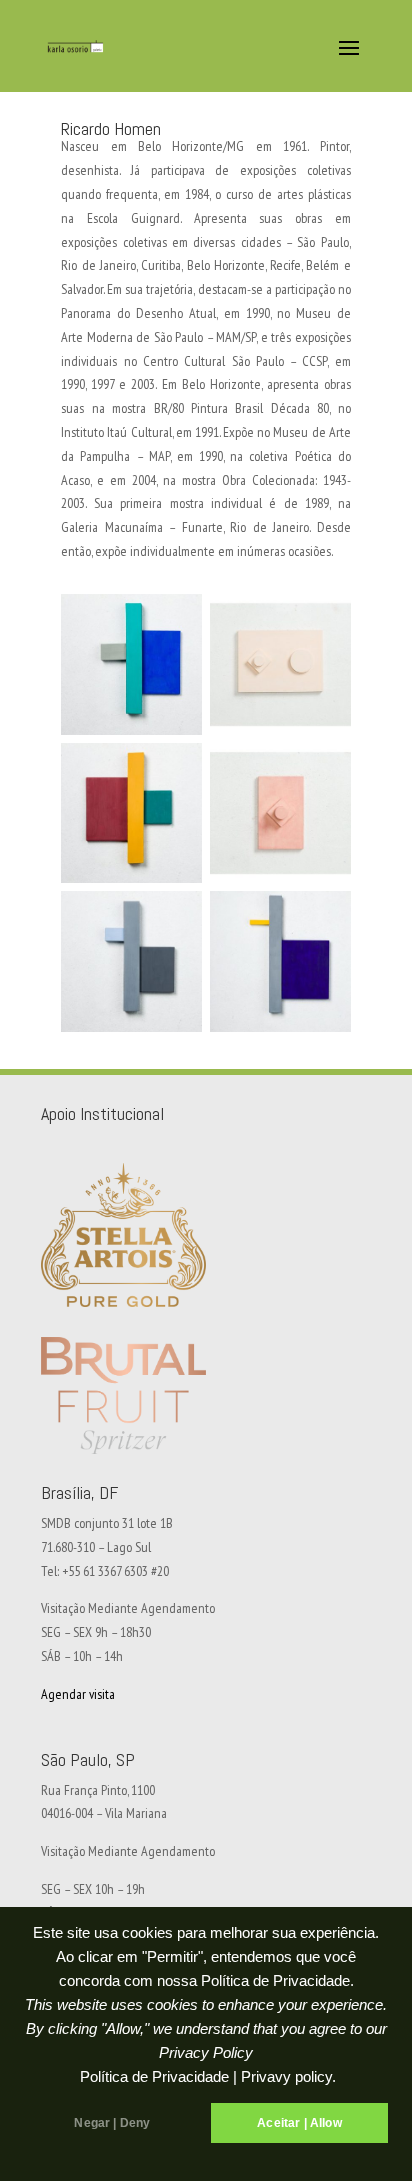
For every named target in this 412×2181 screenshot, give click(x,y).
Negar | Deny (112, 2123)
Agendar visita (78, 1694)
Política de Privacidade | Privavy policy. (208, 2077)
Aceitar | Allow (299, 2123)
